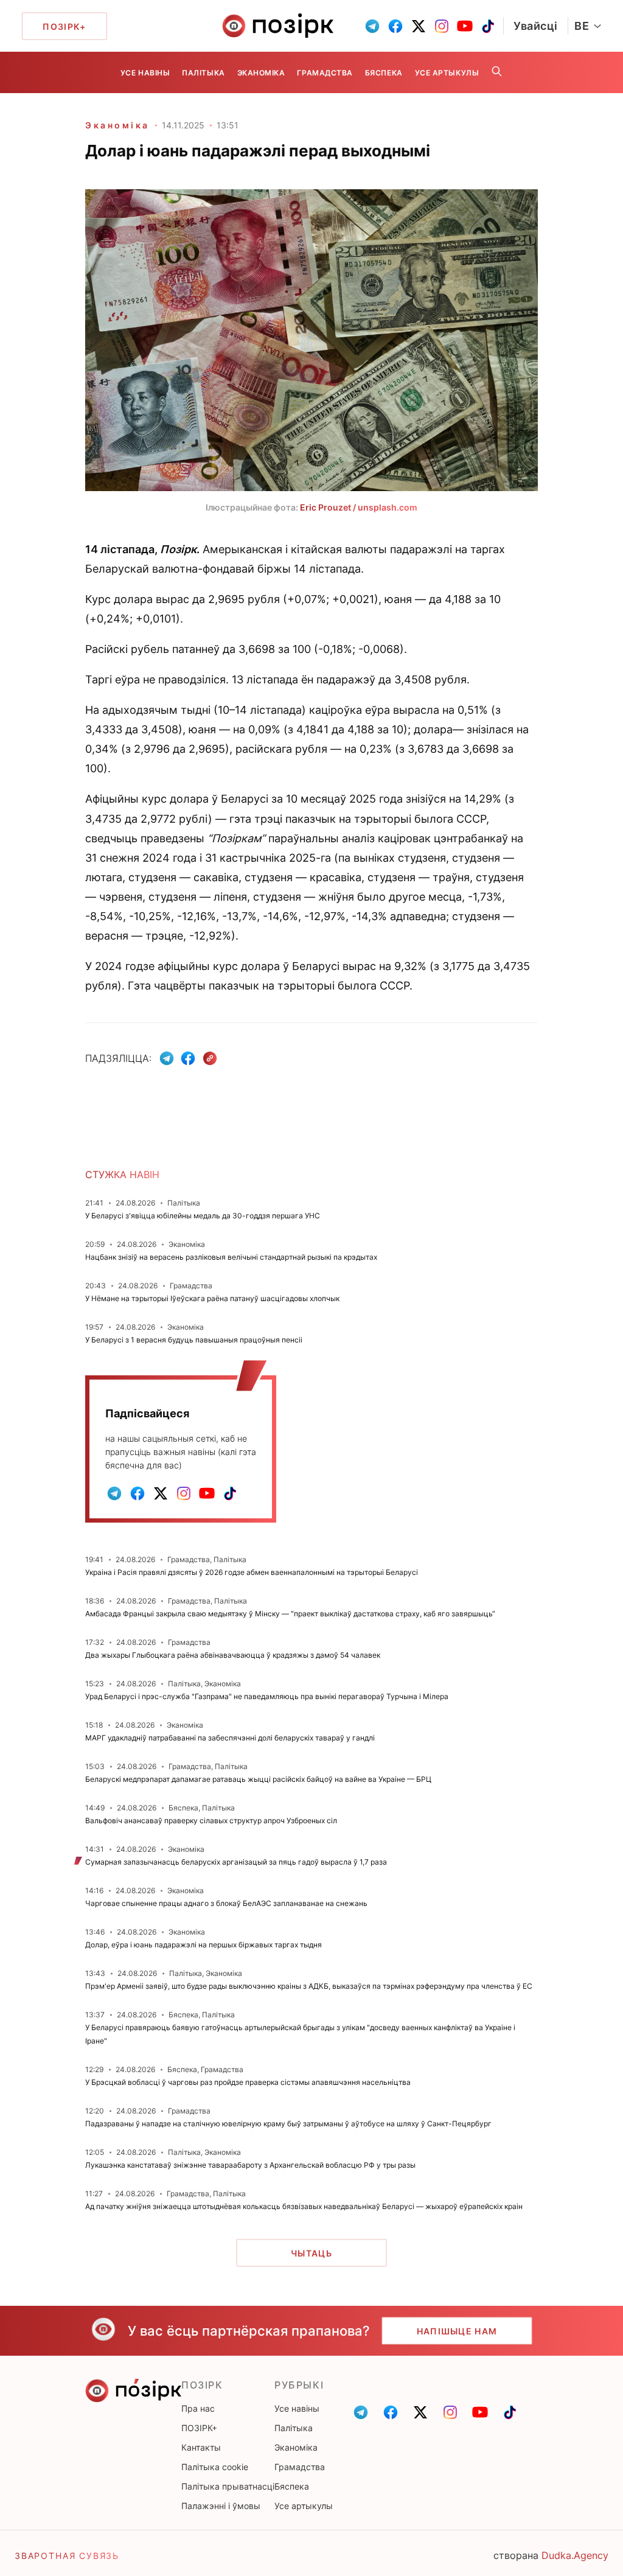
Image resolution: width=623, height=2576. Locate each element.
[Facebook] (188, 1058)
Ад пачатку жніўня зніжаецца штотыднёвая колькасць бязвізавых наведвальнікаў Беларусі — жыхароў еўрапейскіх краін (304, 2206)
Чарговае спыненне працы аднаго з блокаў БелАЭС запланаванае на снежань (226, 1903)
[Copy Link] (210, 1059)
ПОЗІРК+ (199, 2428)
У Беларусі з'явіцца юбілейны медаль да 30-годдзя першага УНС (203, 1216)
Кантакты (201, 2447)
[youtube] (465, 26)
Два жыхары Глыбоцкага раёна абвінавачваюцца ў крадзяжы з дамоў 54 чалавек (233, 1655)
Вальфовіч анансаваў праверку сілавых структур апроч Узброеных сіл (211, 1820)
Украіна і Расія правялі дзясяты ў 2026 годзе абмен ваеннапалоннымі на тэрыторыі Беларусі (252, 1572)
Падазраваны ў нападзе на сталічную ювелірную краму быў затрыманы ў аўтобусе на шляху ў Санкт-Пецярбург (288, 2124)
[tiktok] (488, 26)
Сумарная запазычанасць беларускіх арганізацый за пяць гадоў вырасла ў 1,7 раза (236, 1862)
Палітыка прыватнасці (228, 2486)
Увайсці (536, 26)
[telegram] (372, 26)
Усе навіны (145, 73)
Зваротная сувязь (67, 2556)
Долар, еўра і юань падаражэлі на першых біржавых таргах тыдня (204, 1945)
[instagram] (442, 26)
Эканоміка (261, 73)
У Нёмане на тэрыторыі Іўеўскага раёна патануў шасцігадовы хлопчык (212, 1298)
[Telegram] (167, 1058)
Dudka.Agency (575, 2555)
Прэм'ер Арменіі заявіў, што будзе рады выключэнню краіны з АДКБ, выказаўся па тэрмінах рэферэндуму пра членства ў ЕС (309, 1986)
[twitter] (419, 26)
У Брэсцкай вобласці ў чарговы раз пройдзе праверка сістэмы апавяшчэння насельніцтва (248, 2082)
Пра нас (198, 2408)
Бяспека (384, 73)
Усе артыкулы (447, 73)
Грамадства (325, 73)
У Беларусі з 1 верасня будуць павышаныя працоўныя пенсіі (194, 1340)
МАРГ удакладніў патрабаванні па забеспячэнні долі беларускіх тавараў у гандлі (230, 1738)
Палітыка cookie (215, 2467)
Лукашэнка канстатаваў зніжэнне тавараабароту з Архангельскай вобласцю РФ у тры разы (250, 2165)
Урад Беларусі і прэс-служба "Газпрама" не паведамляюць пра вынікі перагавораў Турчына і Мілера (267, 1696)
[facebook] (395, 26)
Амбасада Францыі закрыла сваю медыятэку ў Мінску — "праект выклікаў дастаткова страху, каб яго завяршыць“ (290, 1614)
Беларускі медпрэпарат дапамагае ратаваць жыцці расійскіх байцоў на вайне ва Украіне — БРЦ (258, 1779)
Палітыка (203, 73)
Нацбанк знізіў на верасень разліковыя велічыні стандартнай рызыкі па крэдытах (231, 1257)
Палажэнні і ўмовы (221, 2506)
